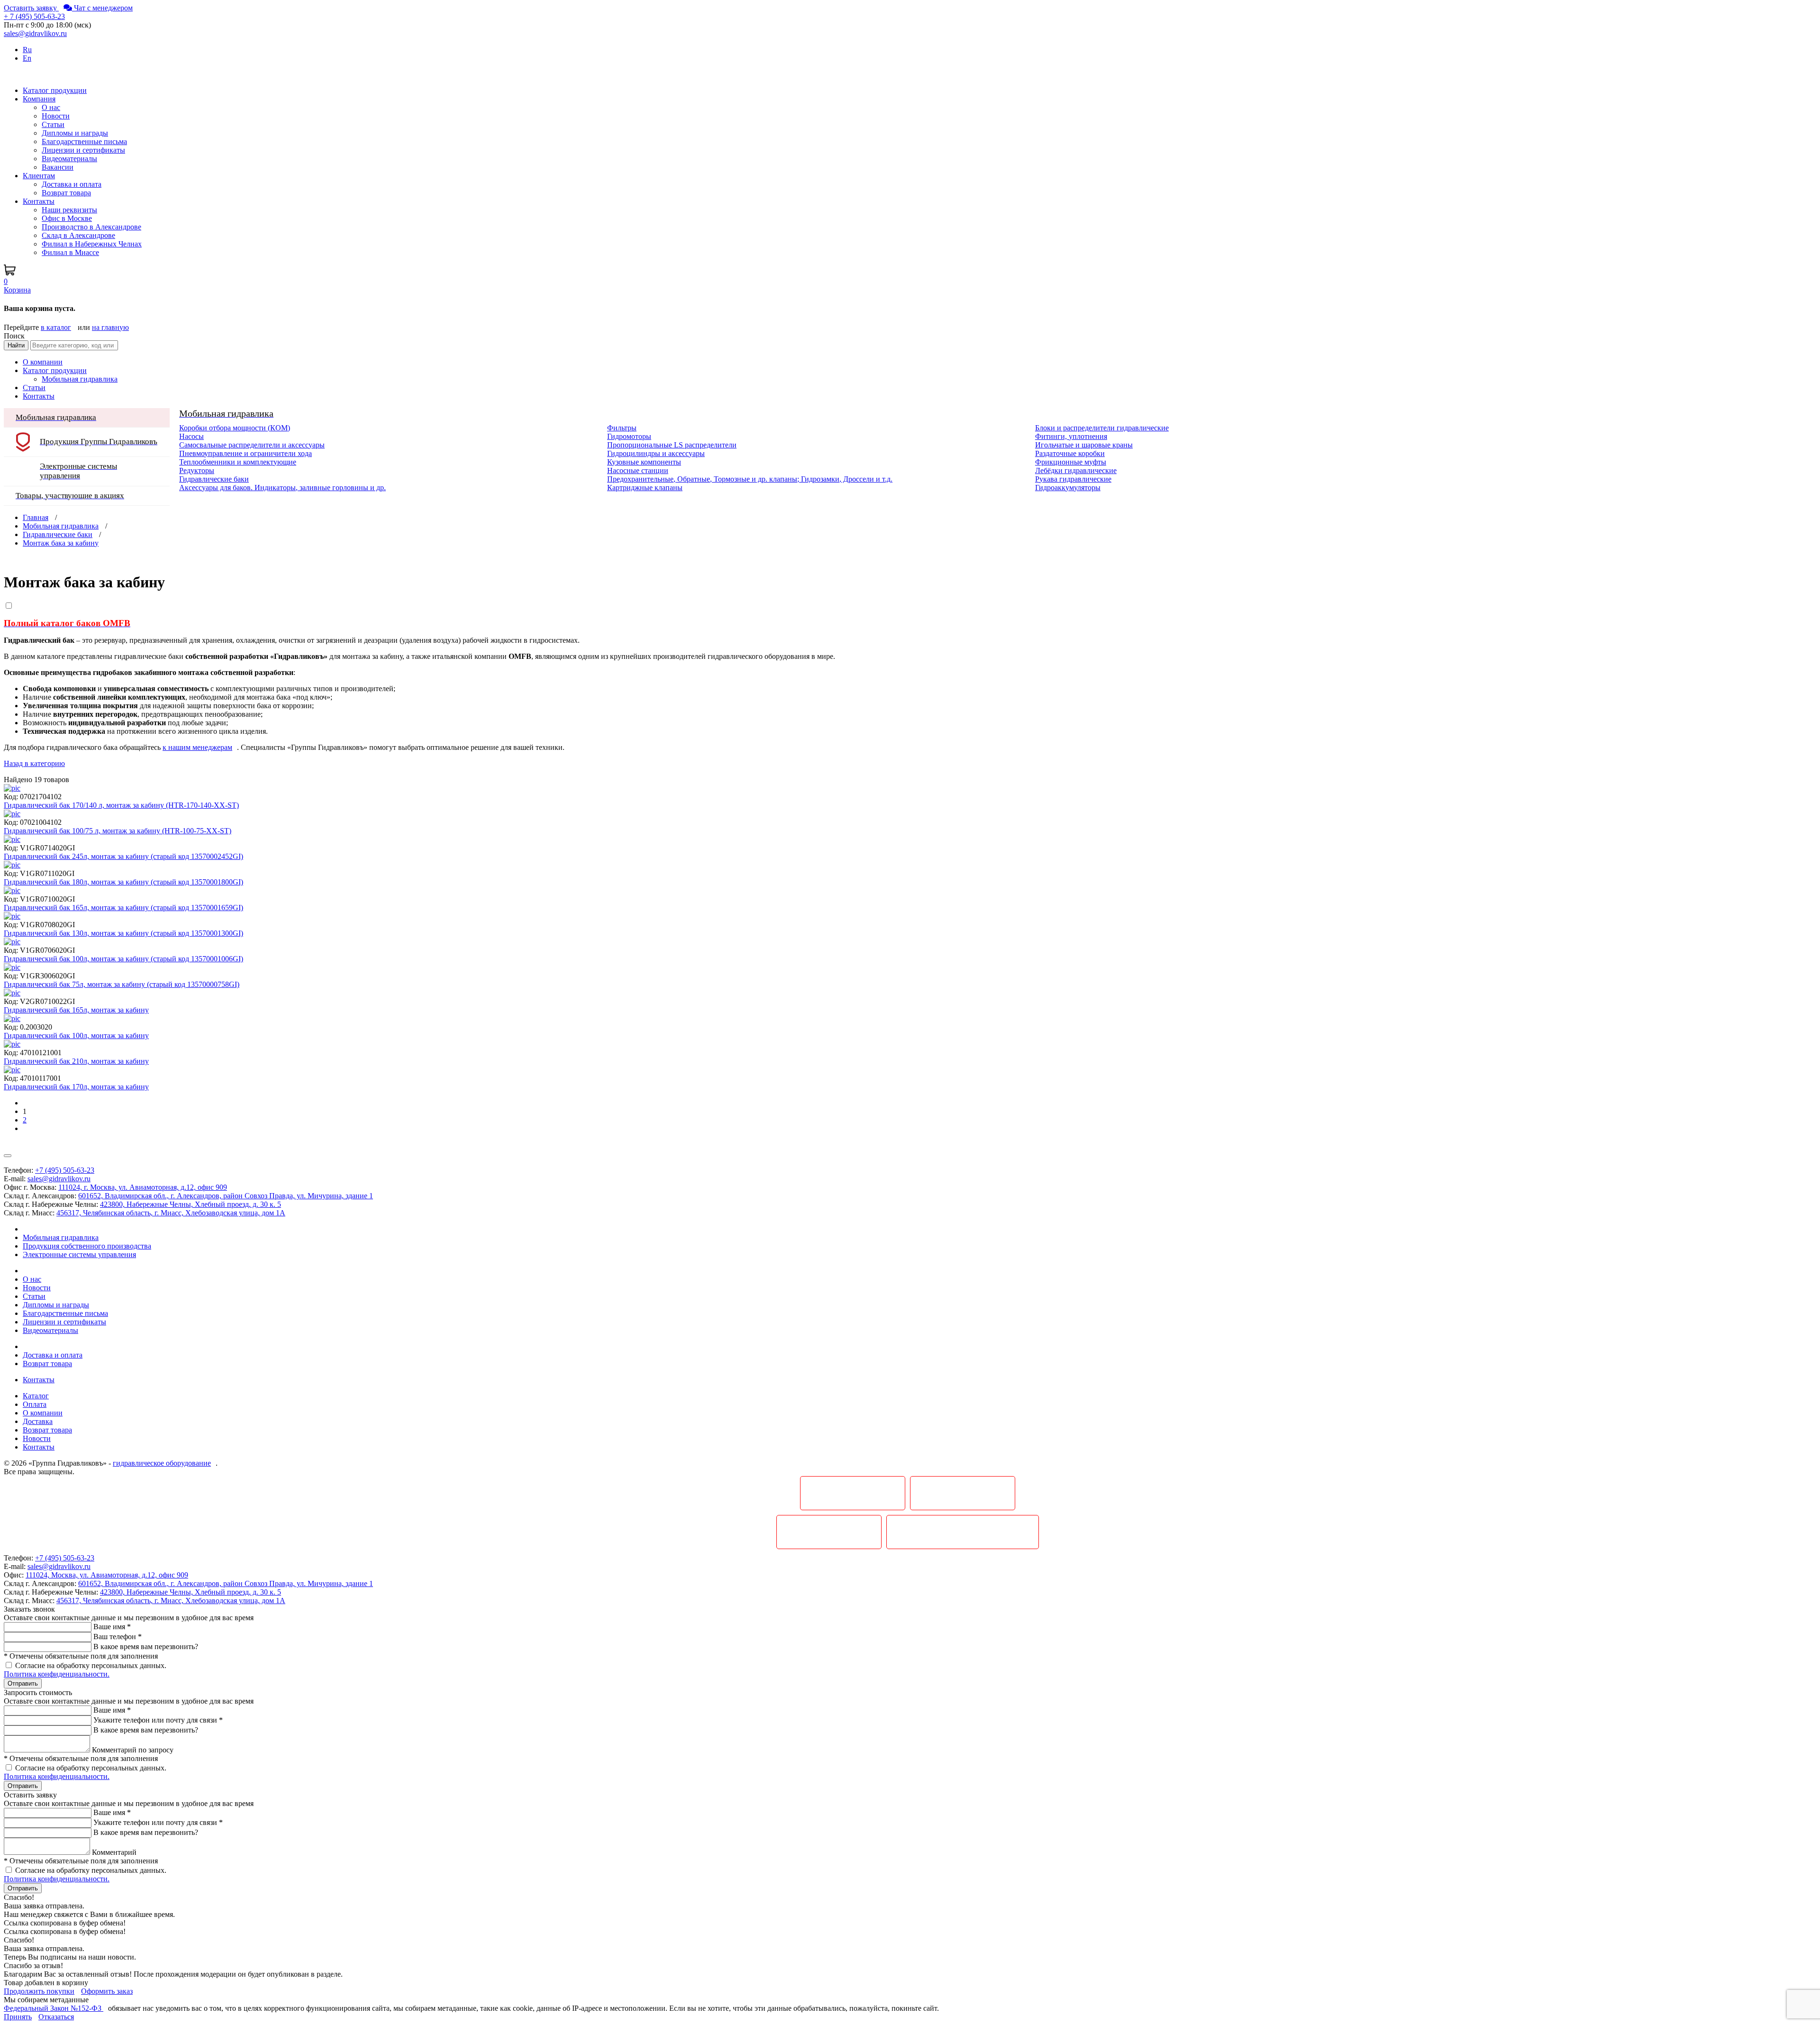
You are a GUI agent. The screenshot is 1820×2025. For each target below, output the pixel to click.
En (27, 58)
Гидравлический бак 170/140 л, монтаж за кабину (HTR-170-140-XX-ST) (121, 805)
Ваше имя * (112, 1627)
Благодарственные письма (84, 141)
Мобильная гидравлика (61, 526)
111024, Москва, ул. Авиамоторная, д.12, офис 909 (107, 1575)
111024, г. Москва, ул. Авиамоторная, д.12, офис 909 (143, 1187)
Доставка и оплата (72, 184)
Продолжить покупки (39, 1991)
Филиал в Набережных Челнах (92, 244)
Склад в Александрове (78, 235)
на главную (110, 327)
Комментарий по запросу (133, 1750)
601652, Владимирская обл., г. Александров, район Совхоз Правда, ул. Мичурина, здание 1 (226, 1196)
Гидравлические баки (58, 534)
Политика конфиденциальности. (57, 1674)
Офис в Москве (67, 218)
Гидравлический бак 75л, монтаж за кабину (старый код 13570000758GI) (122, 984)
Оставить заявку (31, 8)
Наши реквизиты (69, 210)
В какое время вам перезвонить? (146, 1646)
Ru (27, 50)
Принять (18, 2017)
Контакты (39, 396)
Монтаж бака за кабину (61, 543)
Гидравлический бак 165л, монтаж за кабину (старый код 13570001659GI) (123, 908)
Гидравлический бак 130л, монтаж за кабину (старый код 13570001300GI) (123, 933)
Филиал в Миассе (70, 252)
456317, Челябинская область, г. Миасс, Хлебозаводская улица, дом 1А (171, 1213)
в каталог (56, 327)
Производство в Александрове (91, 227)
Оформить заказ (107, 1991)
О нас (51, 107)
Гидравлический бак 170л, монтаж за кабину (76, 1087)
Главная (36, 517)
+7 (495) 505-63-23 (65, 1170)
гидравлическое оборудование (162, 1463)
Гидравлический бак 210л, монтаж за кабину (76, 1061)
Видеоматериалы (69, 159)
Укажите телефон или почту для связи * (158, 1720)
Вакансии (58, 167)
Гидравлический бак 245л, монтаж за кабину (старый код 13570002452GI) (123, 856)
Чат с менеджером (102, 8)
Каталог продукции (55, 370)
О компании (43, 362)
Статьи (53, 124)
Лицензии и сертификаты (83, 150)
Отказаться (56, 2017)
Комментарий (114, 1852)
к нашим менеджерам (197, 747)
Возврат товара (66, 193)
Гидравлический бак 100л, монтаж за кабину (76, 1035)
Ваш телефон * (118, 1637)
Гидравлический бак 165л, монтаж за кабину (76, 1010)
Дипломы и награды (75, 133)
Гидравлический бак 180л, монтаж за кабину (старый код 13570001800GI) (123, 882)
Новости (56, 116)
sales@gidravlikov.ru (59, 1179)
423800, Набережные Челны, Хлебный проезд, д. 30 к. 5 (191, 1204)
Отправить (23, 1683)
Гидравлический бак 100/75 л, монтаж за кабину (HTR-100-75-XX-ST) (118, 831)
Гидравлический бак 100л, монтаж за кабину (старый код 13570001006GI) (123, 959)
